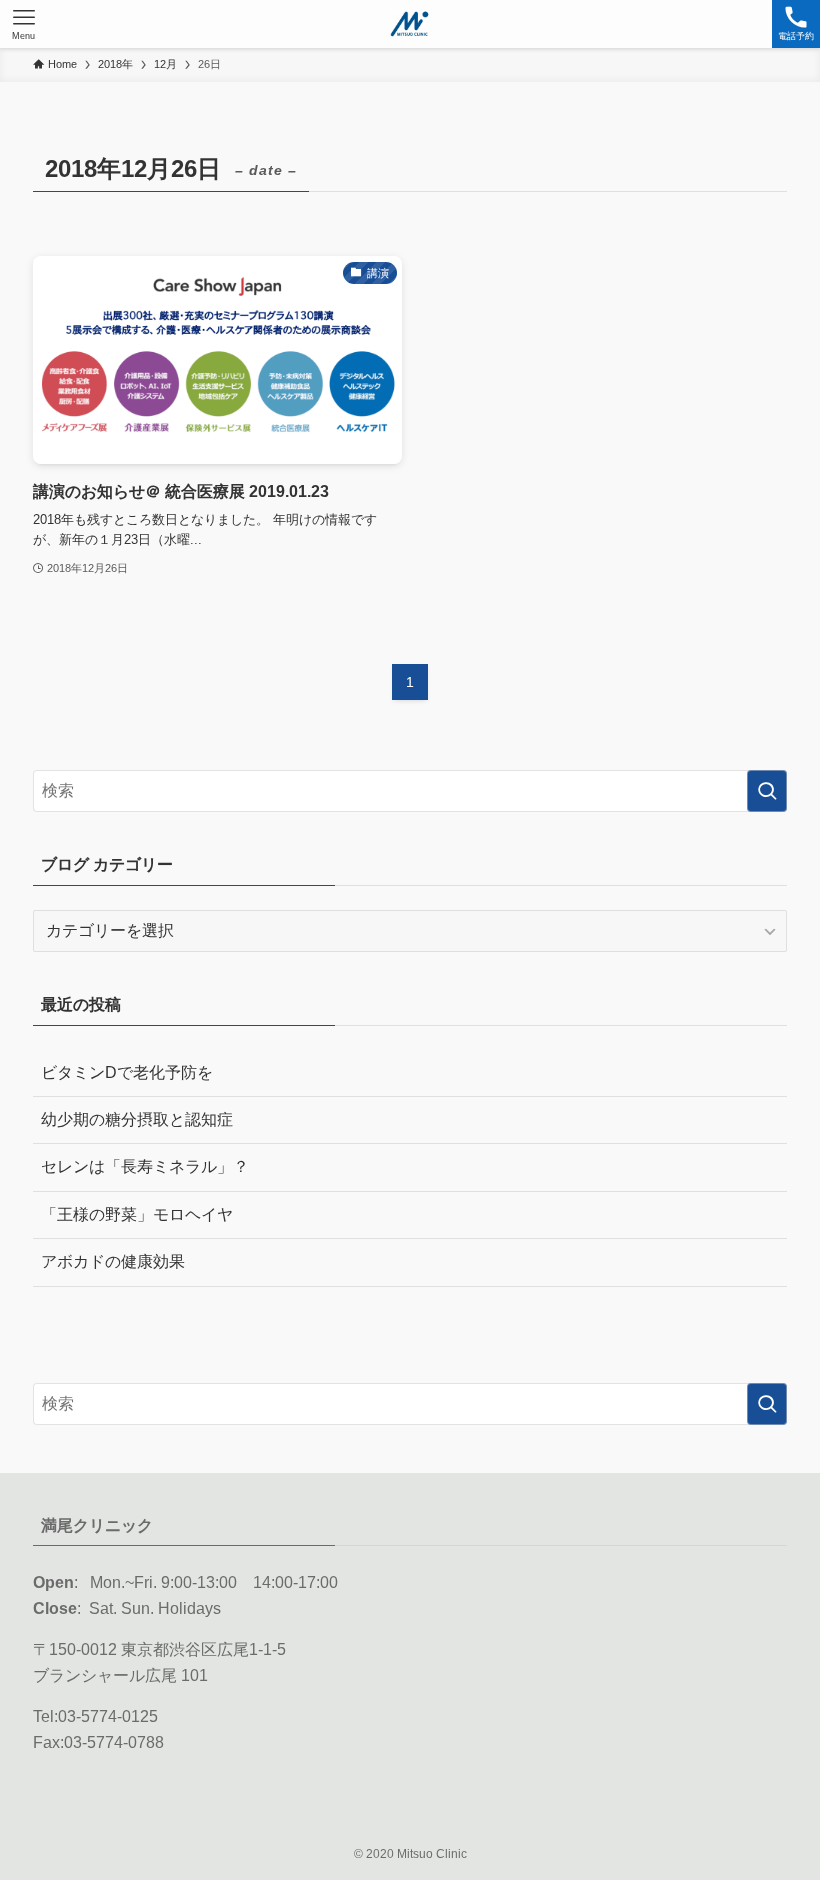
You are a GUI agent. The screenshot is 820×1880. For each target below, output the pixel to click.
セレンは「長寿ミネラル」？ (145, 1166)
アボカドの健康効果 (113, 1261)
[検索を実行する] (767, 791)
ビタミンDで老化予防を (127, 1072)
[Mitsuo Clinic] (409, 24)
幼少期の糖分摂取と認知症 (137, 1119)
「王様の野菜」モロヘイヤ (137, 1214)
